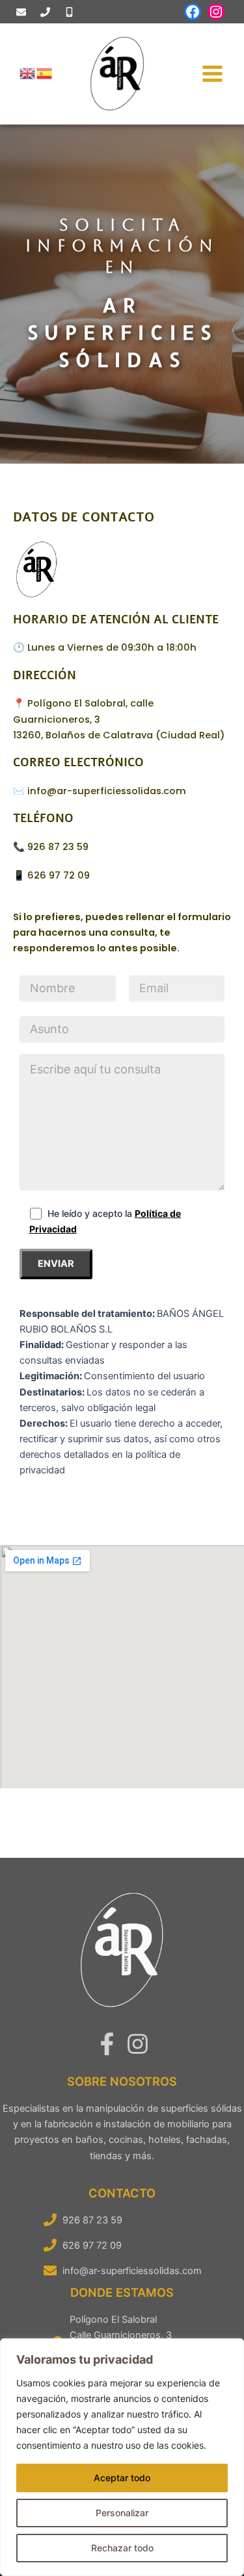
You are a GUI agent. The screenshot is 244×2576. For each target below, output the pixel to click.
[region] (122, 2457)
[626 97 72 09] (69, 12)
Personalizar (122, 2513)
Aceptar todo (122, 2478)
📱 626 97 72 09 (51, 875)
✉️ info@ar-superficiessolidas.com (100, 791)
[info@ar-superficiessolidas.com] (21, 12)
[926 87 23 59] (45, 12)
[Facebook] (107, 2044)
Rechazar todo (122, 2548)
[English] (28, 73)
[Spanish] (45, 73)
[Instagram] (138, 2044)
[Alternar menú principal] (212, 74)
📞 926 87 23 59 (51, 847)
